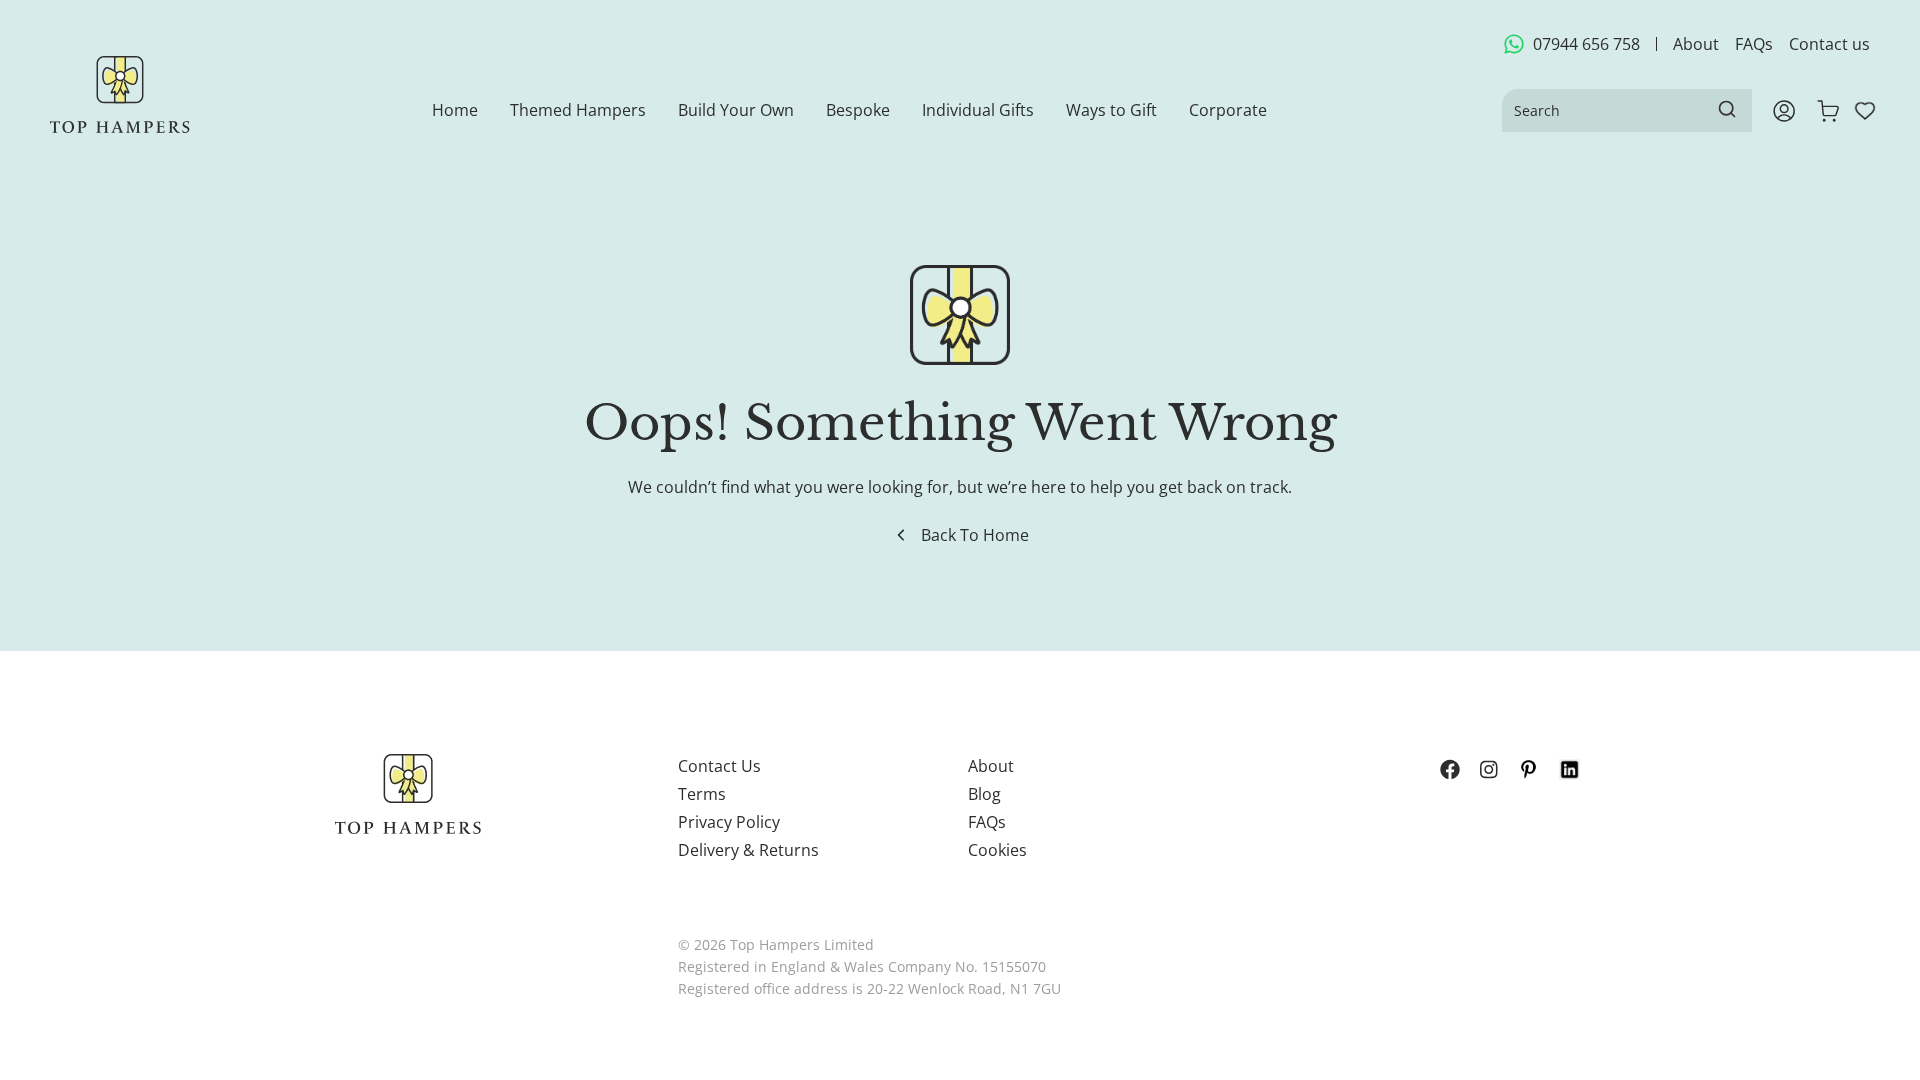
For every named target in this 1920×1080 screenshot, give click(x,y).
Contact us (1829, 44)
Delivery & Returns (748, 850)
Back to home (975, 535)
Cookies (997, 850)
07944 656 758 (1586, 44)
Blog (984, 794)
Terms (702, 794)
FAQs (1754, 44)
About (1696, 44)
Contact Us (719, 766)
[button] (578, 110)
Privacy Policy (729, 822)
